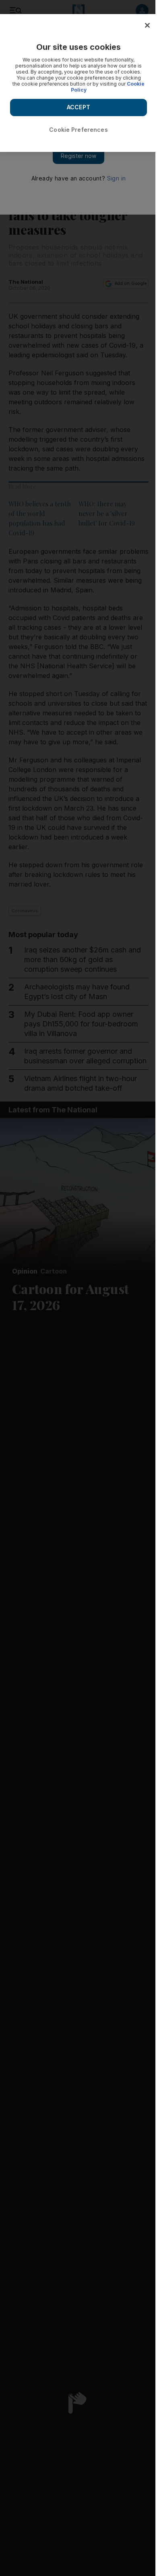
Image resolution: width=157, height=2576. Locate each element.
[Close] (147, 25)
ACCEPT (78, 107)
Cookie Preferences (78, 130)
